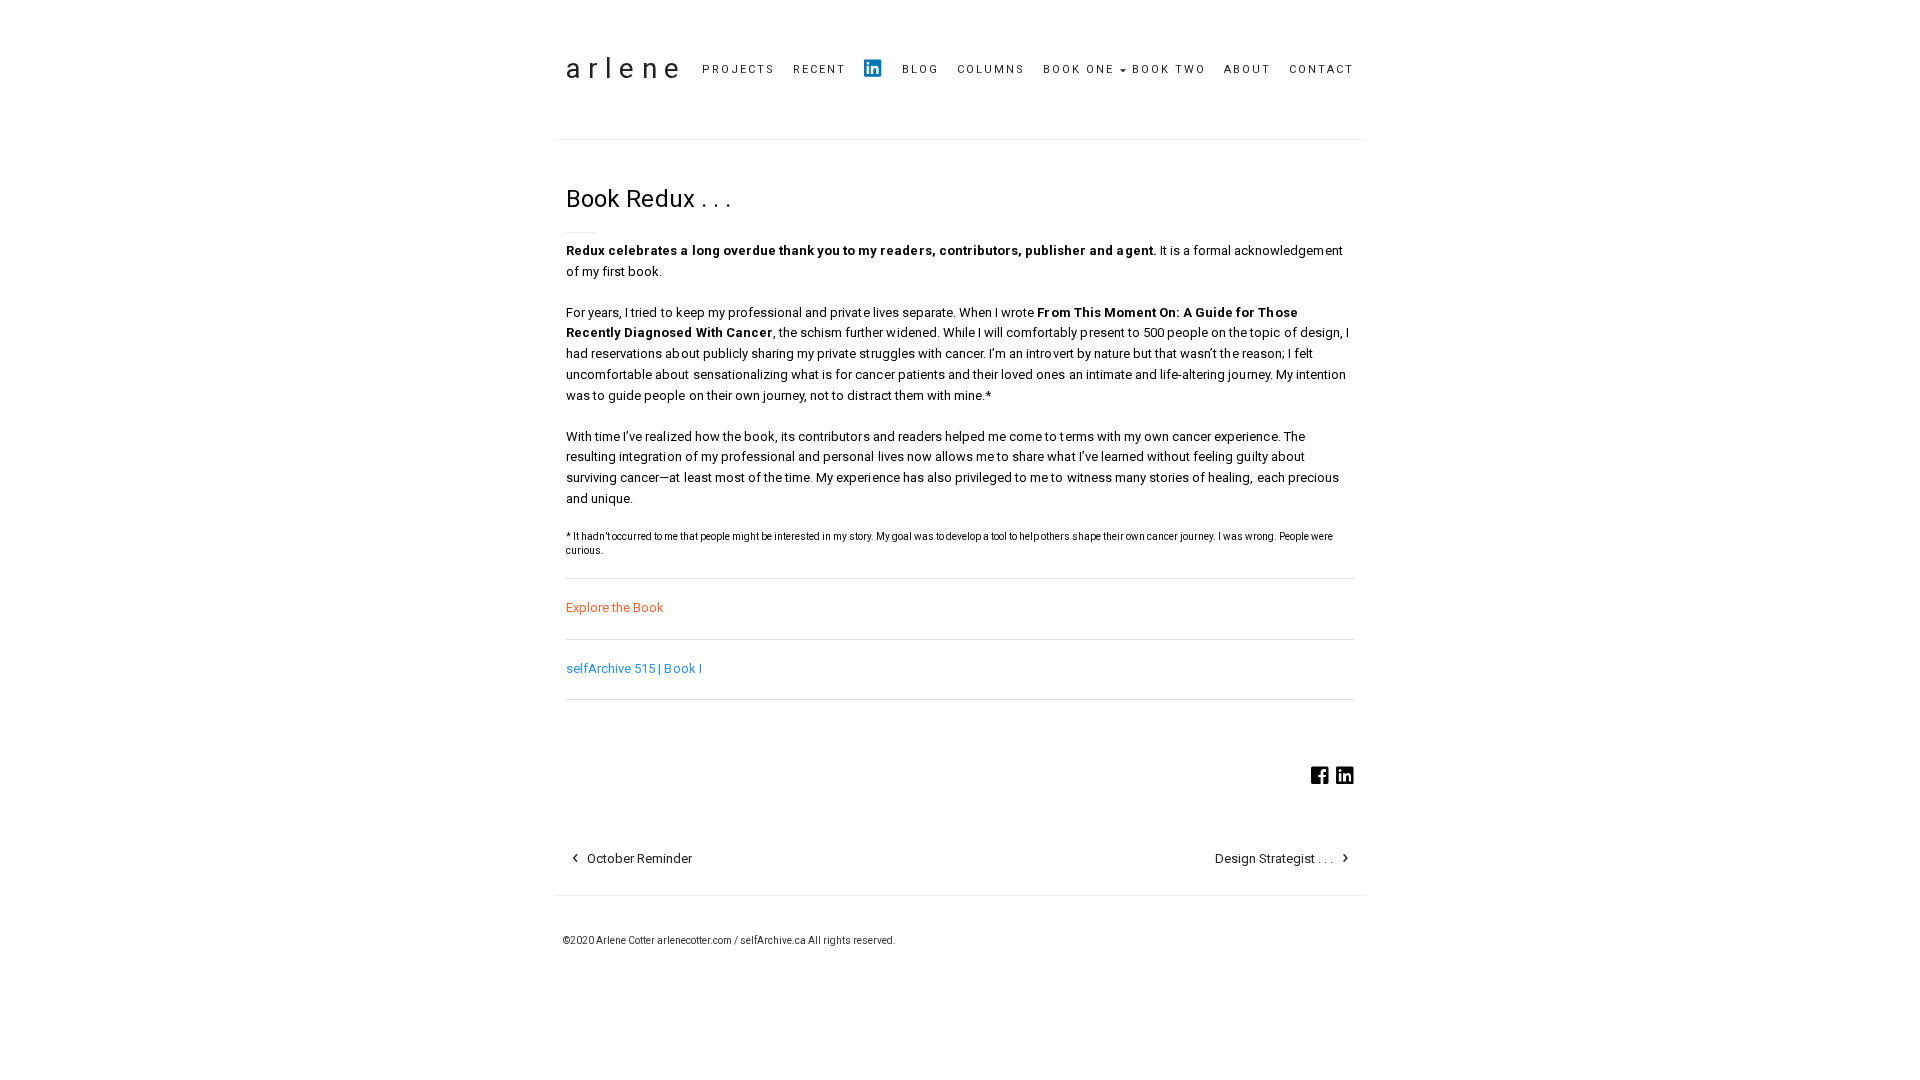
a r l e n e (622, 68)
